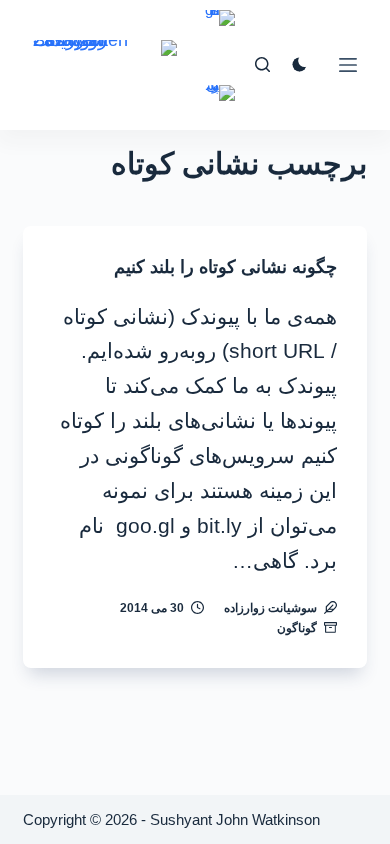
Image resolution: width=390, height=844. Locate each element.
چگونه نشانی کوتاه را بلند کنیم (225, 267)
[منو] (348, 65)
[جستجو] (262, 64)
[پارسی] (220, 107)
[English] (220, 32)
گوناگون (297, 628)
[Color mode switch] (299, 64)
